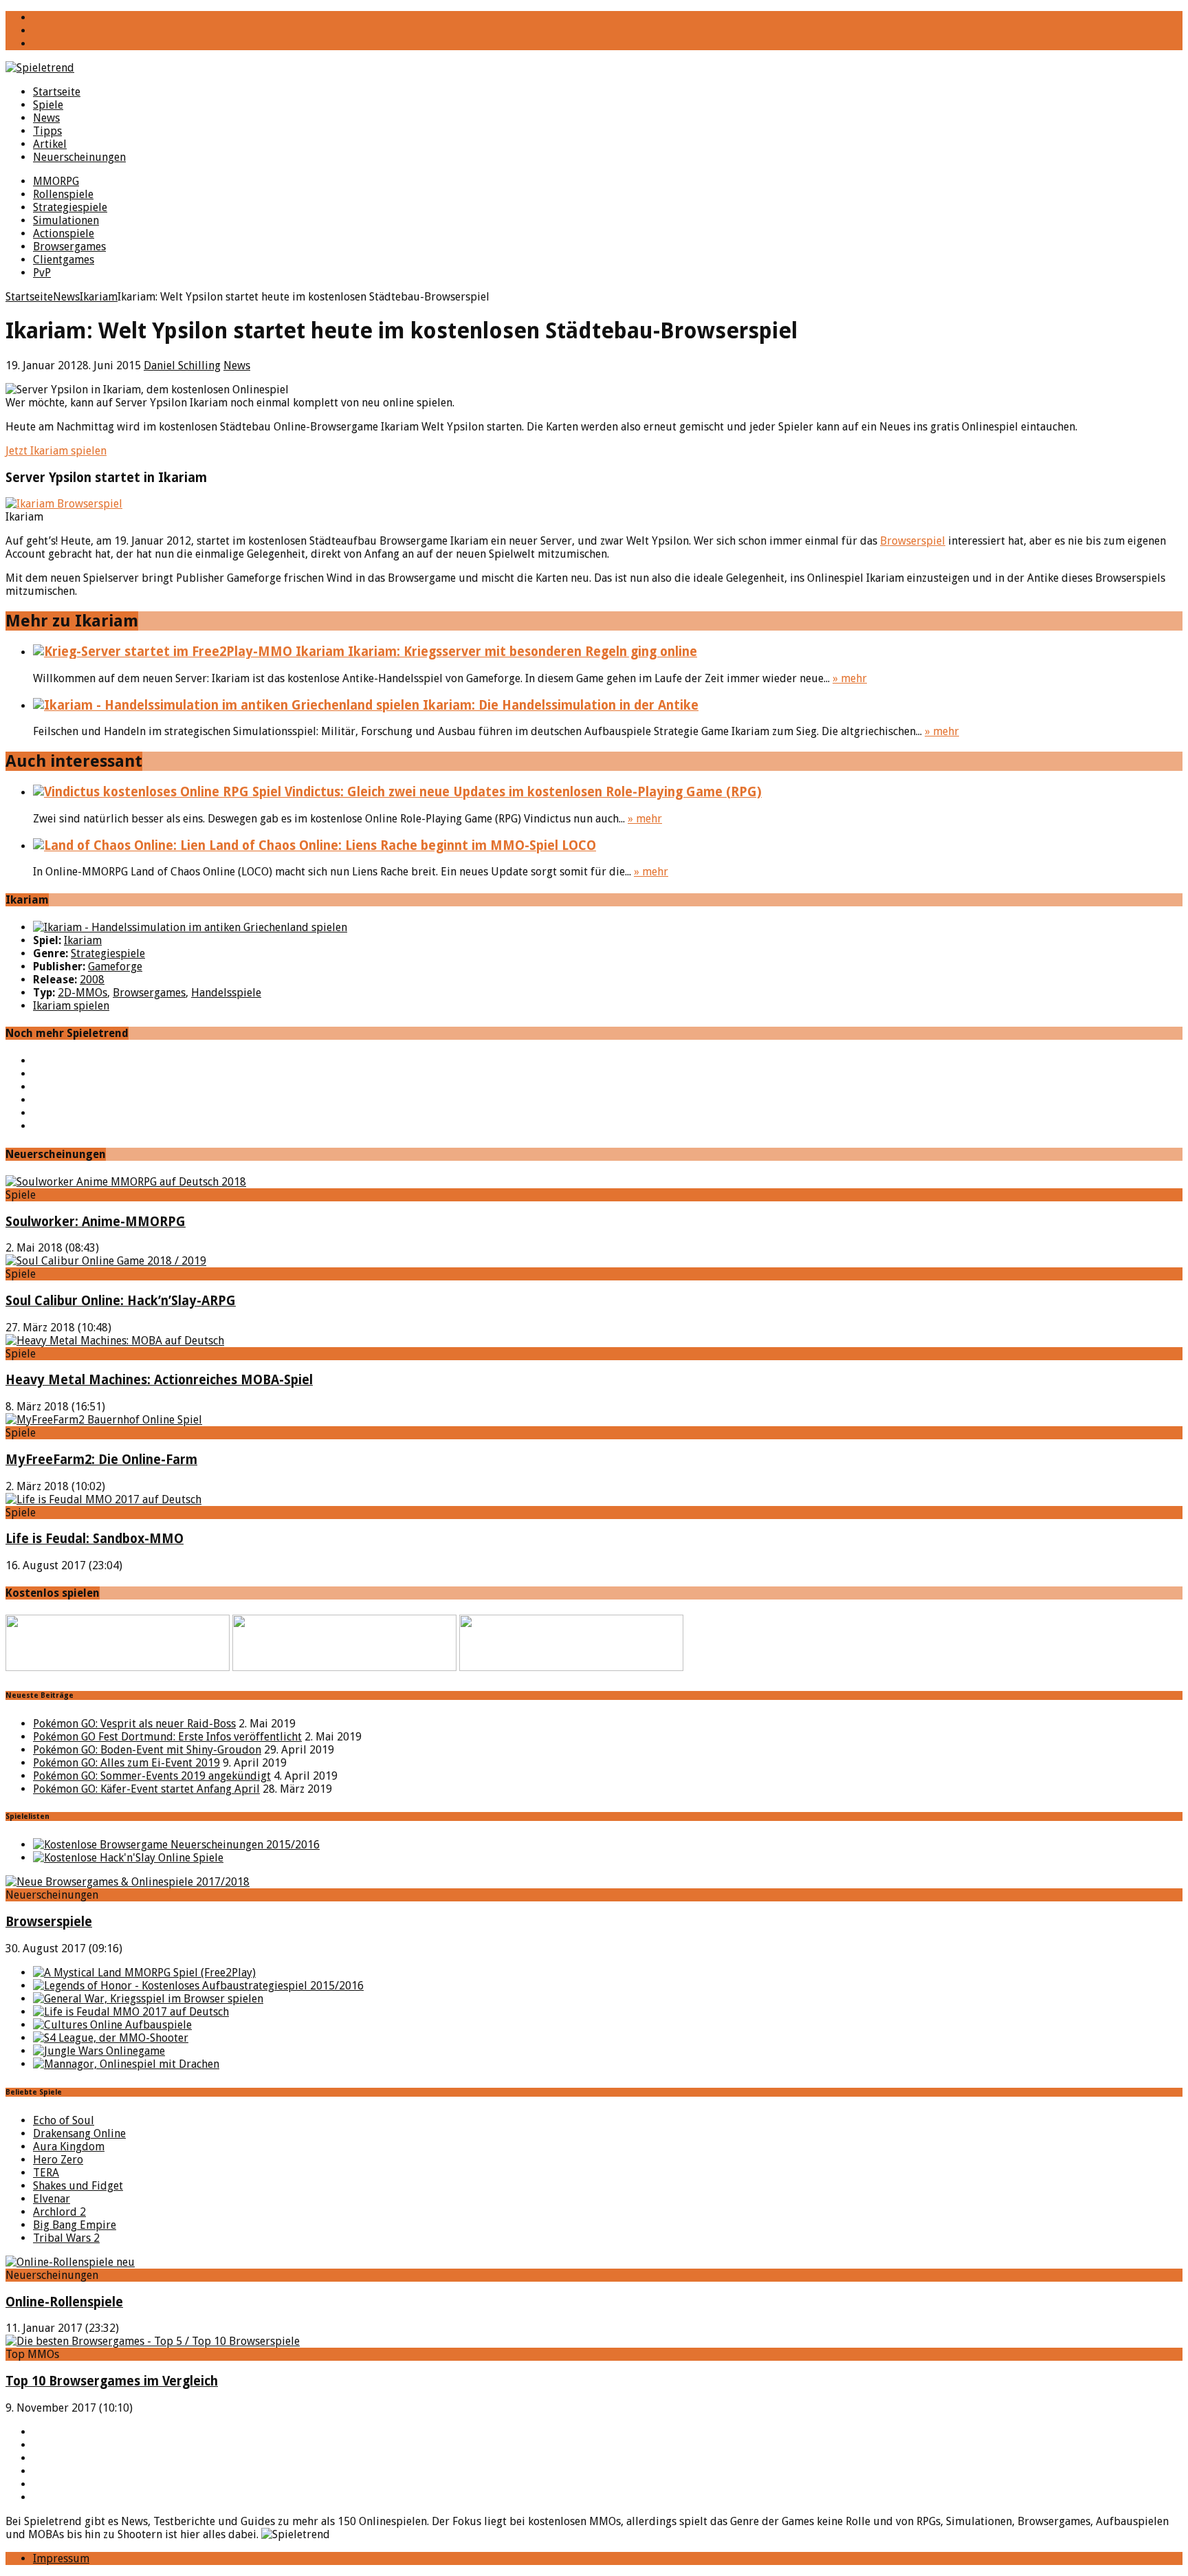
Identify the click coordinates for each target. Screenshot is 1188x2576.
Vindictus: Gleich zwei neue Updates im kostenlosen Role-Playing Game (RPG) (521, 792)
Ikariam (83, 940)
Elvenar (52, 2199)
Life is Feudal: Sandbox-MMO (95, 1539)
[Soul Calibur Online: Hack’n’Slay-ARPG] (106, 1261)
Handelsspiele (226, 993)
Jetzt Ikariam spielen (56, 451)
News (46, 118)
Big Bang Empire (75, 2225)
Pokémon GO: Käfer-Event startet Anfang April (146, 1789)
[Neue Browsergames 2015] (176, 1845)
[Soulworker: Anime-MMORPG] (126, 1182)
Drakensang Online (79, 2133)
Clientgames (64, 260)
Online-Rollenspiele (64, 2302)
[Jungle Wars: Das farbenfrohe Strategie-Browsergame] (99, 2051)
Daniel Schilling (182, 365)
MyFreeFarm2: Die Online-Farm (101, 1460)
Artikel (50, 144)
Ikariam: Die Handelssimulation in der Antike (559, 705)
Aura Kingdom (69, 2147)
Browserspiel (913, 541)
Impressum (61, 2558)
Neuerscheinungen (79, 157)
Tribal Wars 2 (66, 2238)
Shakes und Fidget (78, 2186)
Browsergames (69, 247)
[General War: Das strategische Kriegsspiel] (148, 1999)
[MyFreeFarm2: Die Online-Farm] (104, 1420)
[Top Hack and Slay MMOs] (128, 1858)
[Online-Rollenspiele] (70, 2262)
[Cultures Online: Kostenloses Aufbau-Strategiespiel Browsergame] (112, 2025)
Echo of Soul (64, 2120)
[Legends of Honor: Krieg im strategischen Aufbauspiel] (198, 1986)
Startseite (57, 92)
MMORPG (56, 181)
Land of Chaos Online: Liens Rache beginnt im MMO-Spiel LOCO (401, 845)
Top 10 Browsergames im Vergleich (112, 2381)
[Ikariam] (190, 927)
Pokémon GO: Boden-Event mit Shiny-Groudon (147, 1750)
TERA (46, 2173)
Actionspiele (64, 233)
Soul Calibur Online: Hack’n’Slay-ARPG (121, 1301)
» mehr (850, 678)
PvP (42, 273)
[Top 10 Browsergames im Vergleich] (153, 2341)
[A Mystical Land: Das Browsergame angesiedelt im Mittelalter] (144, 1973)
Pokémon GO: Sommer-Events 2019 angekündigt (152, 1776)
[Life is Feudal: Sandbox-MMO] (103, 1499)
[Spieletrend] (594, 68)
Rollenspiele (63, 194)
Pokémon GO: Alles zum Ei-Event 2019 (126, 1763)
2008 (92, 980)
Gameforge (115, 967)
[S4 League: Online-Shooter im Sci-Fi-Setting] (111, 2038)
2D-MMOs (82, 993)
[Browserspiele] (128, 1882)
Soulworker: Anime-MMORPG (96, 1222)
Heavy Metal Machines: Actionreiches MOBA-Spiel (159, 1380)
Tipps (47, 131)
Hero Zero (58, 2160)
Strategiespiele (70, 207)
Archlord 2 (59, 2212)
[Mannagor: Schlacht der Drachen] (126, 2064)
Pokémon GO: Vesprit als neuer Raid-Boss (134, 1724)
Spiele (48, 105)
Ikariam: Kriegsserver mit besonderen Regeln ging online (521, 652)
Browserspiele (49, 1922)
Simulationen (66, 220)
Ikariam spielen (71, 1006)
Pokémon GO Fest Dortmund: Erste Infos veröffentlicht (167, 1737)
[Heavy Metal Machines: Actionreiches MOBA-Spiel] (115, 1341)
